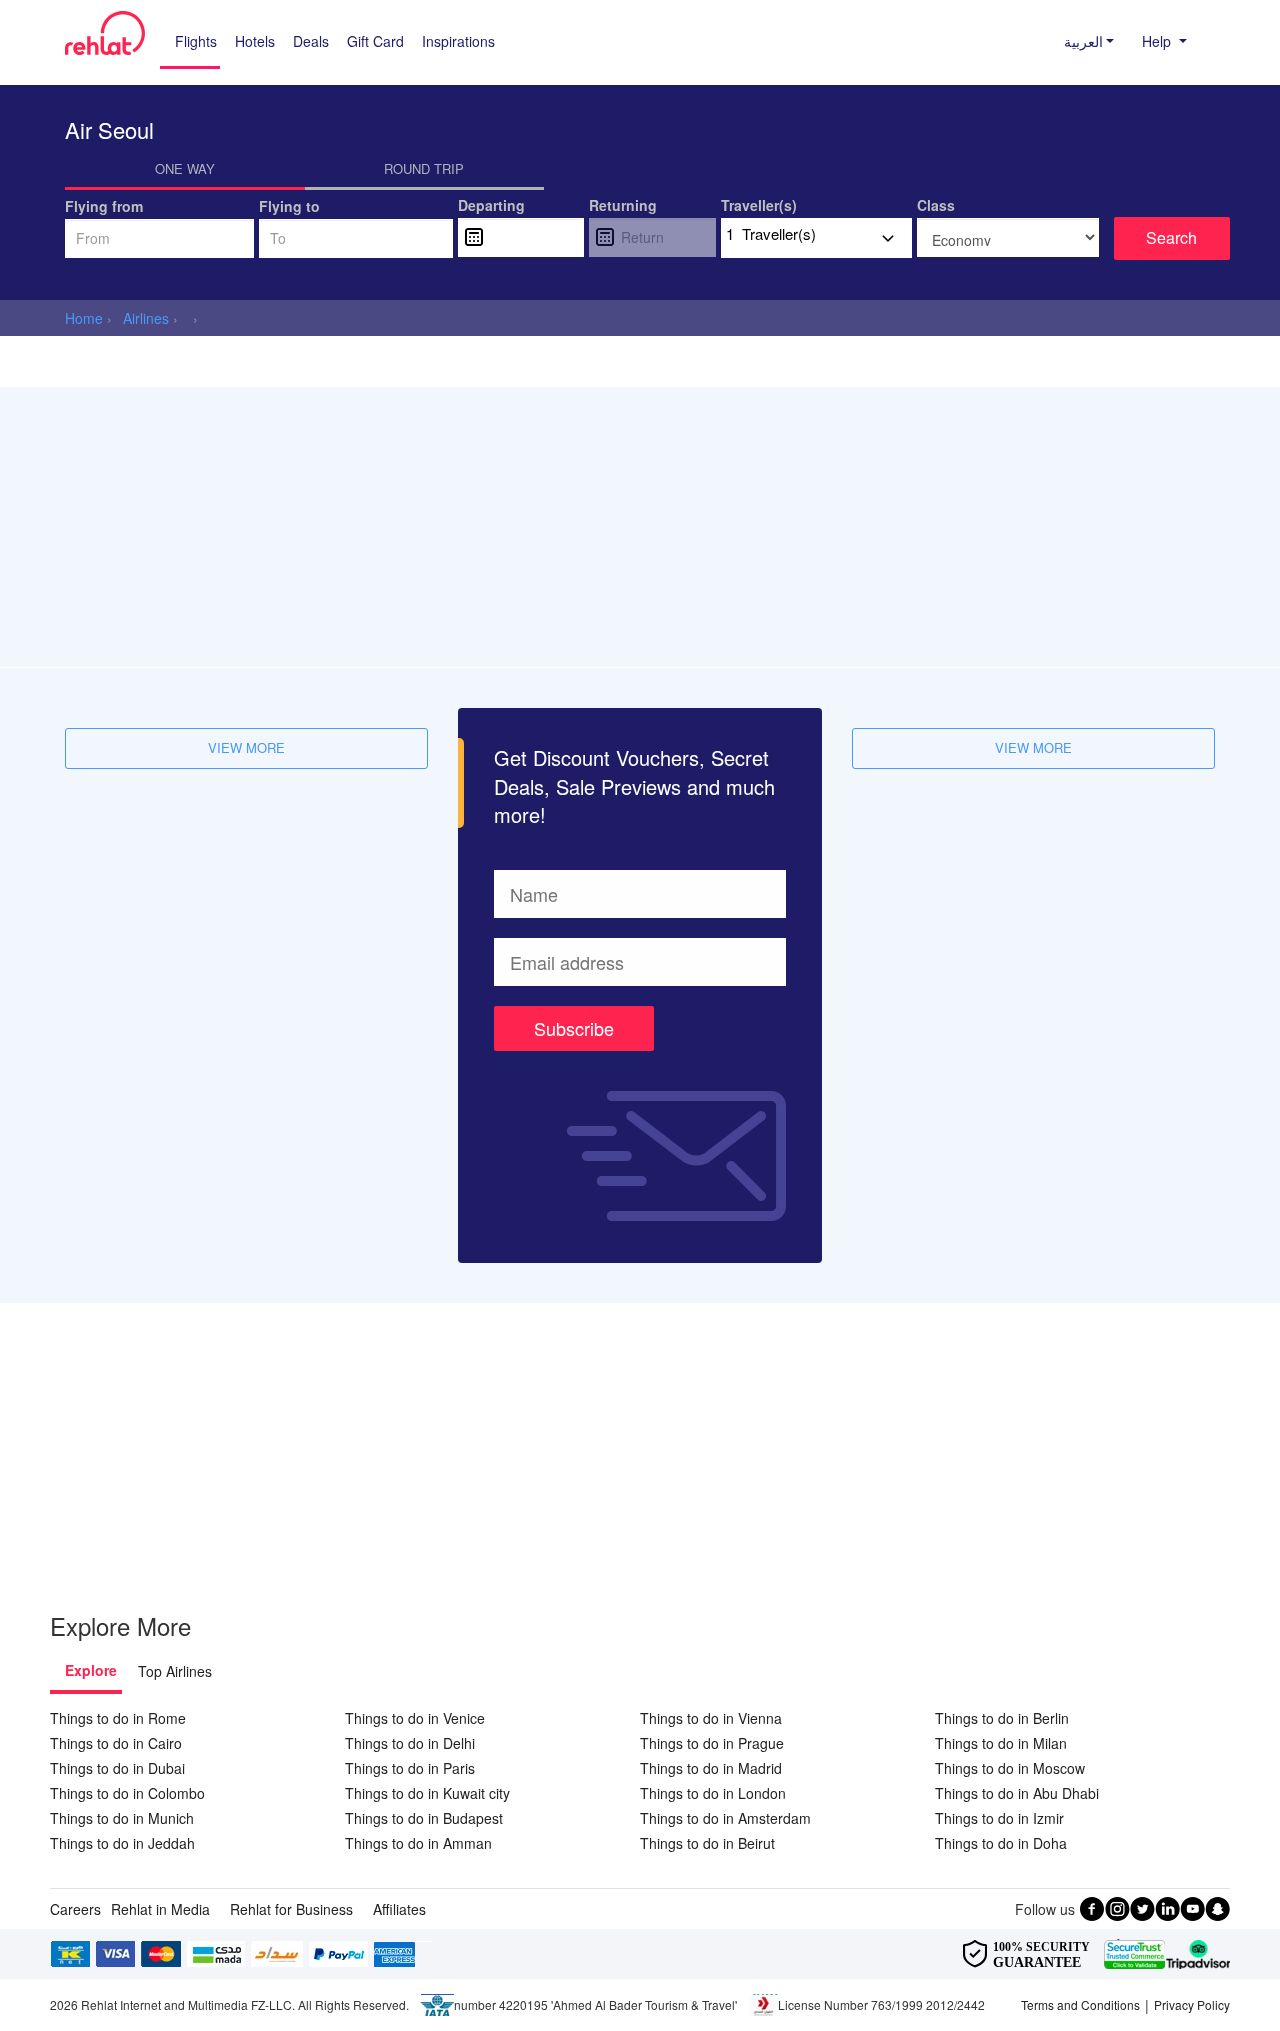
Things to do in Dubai (117, 1768)
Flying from (104, 206)
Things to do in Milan (1001, 1743)
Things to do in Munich (122, 1818)
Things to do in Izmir (999, 1818)
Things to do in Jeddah (122, 1843)
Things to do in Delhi (410, 1743)
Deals (311, 41)
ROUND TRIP (424, 168)
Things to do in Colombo (127, 1793)
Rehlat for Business (291, 1909)
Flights (196, 41)
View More (246, 747)
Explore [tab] (91, 1670)
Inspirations (458, 41)
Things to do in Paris (410, 1768)
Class (936, 205)
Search (1171, 237)
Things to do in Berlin (1002, 1718)
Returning (623, 205)
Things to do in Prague (712, 1743)
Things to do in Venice (415, 1718)
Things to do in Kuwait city (427, 1793)
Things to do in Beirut (707, 1843)
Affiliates (399, 1909)
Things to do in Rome (118, 1718)
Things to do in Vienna (711, 1718)
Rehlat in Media (160, 1909)
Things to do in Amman (418, 1843)
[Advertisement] (640, 527)
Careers (75, 1909)
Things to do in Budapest (424, 1818)
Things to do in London (713, 1793)
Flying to (289, 206)
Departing (491, 205)
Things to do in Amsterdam (725, 1818)
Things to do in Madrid (711, 1768)
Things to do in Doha (1001, 1843)
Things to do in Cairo (116, 1743)
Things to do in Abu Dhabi (1017, 1793)
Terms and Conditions (1080, 2004)
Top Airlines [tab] (175, 1671)
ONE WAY (185, 168)
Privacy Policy (1192, 2004)
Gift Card (375, 41)
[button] (1083, 41)
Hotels (255, 41)
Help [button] (1158, 41)
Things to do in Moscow (1010, 1768)
